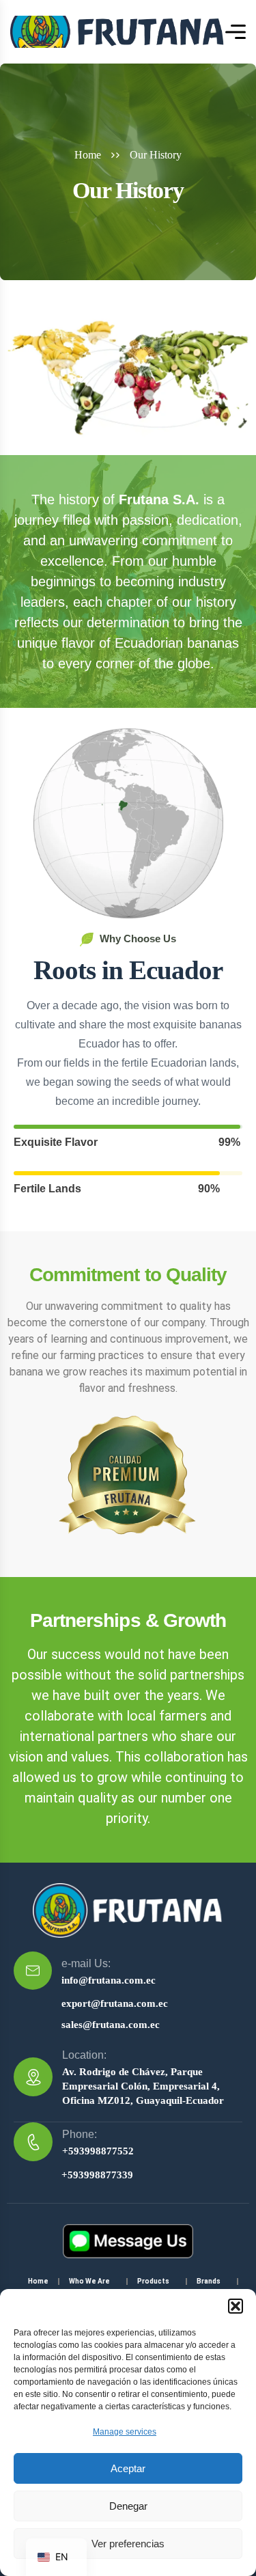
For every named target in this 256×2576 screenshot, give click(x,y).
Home (88, 155)
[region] (128, 2417)
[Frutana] (118, 32)
